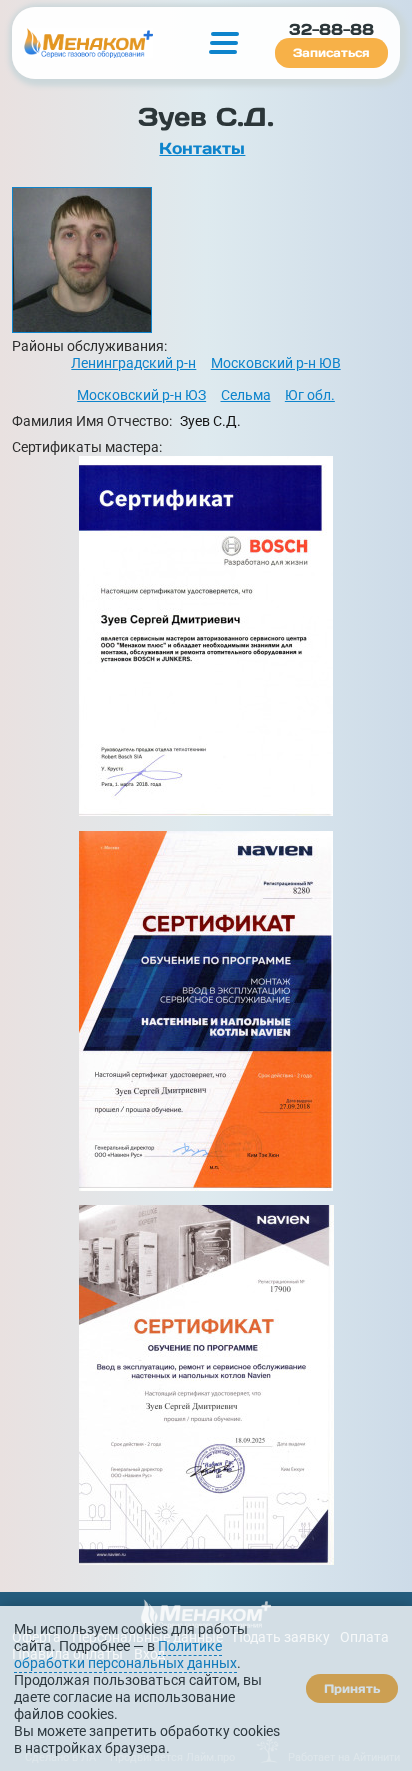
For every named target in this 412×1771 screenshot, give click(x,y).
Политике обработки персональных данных (125, 1655)
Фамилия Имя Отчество (92, 421)
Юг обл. (310, 395)
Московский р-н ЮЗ (141, 395)
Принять (352, 1688)
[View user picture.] (205, 260)
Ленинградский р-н (133, 363)
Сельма (246, 395)
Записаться (331, 52)
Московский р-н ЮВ (276, 363)
